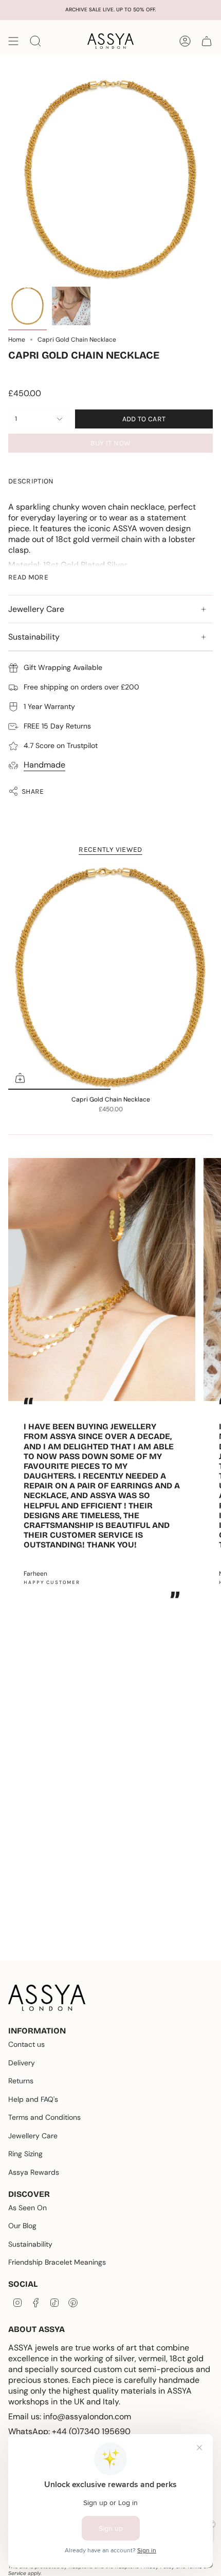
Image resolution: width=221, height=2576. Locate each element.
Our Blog (22, 2226)
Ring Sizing (25, 2154)
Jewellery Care (36, 609)
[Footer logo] (47, 1998)
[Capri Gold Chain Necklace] (110, 977)
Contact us (26, 2044)
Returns (21, 2081)
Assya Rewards (34, 2172)
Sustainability (34, 637)
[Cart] (207, 41)
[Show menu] (13, 41)
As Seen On (27, 2208)
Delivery (22, 2063)
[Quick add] (20, 1078)
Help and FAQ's (33, 2099)
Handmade (44, 765)
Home (17, 340)
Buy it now (111, 443)
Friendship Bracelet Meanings (57, 2262)
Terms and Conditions (44, 2117)
